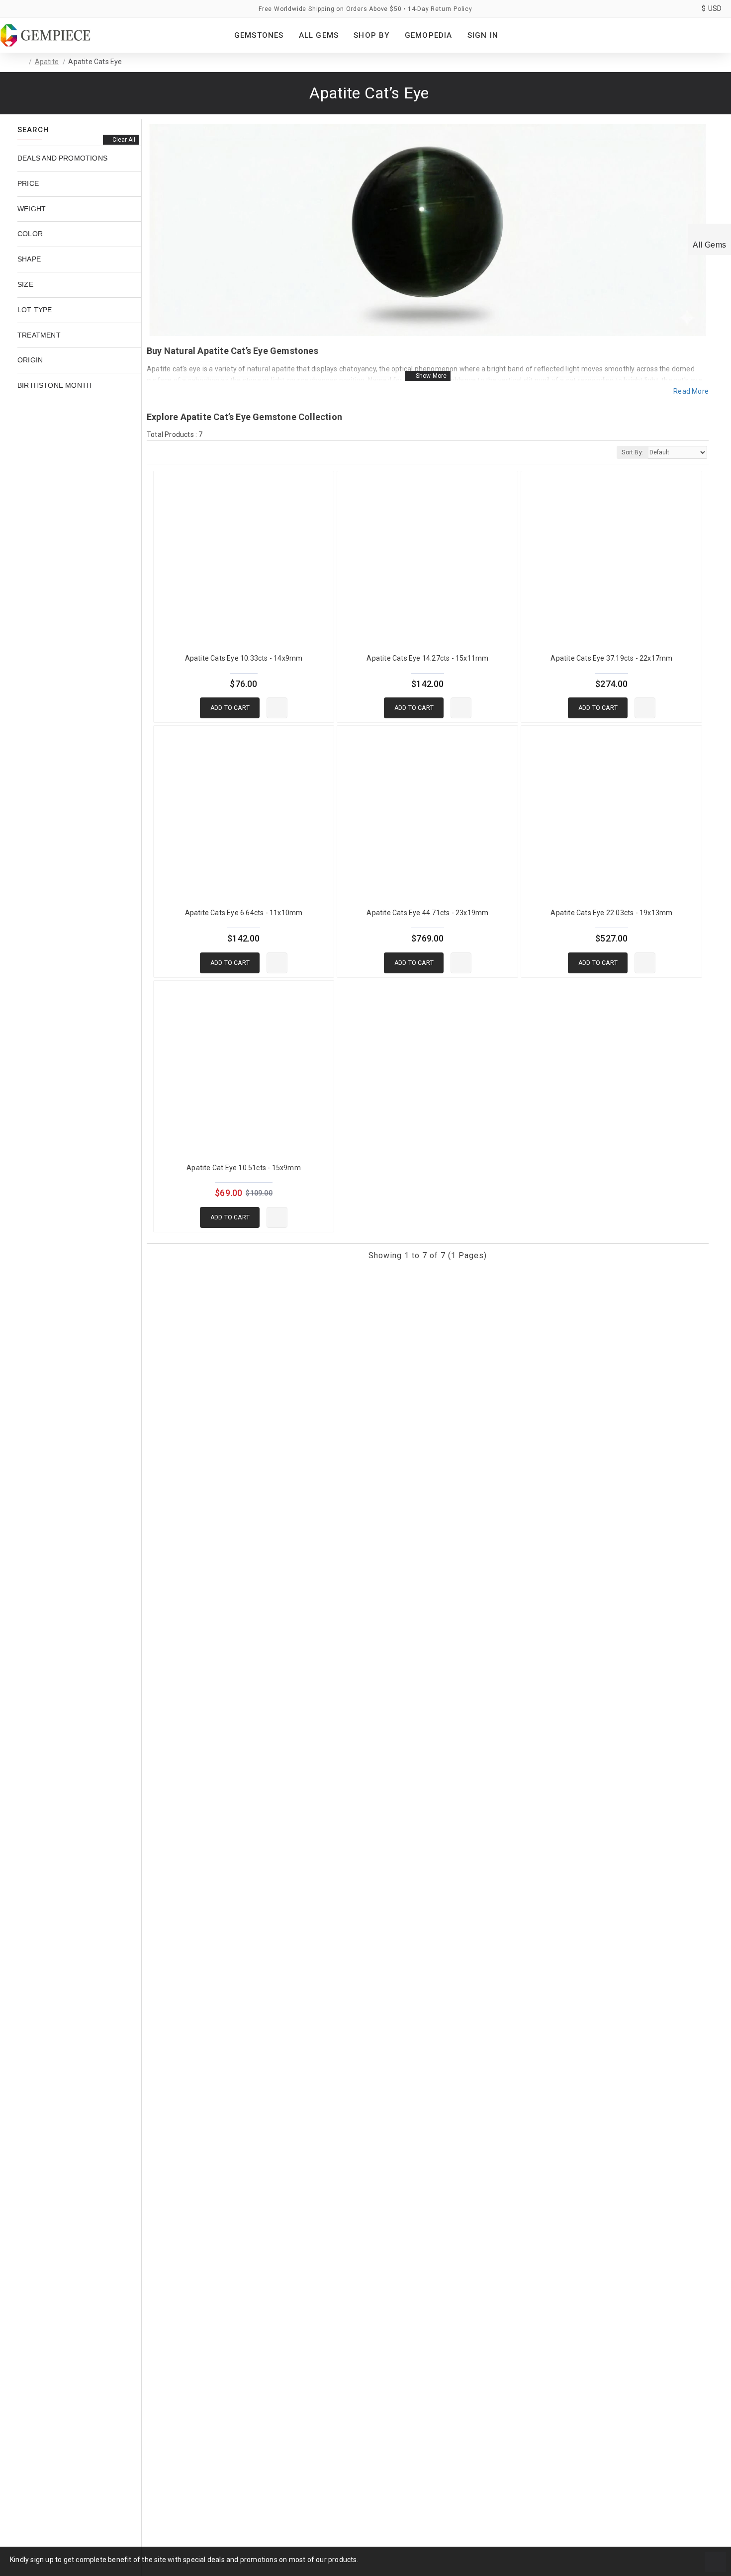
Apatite (47, 62)
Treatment (39, 335)
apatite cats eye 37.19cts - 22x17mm (611, 658)
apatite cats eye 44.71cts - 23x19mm (427, 913)
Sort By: (633, 452)
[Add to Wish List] (277, 708)
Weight (32, 208)
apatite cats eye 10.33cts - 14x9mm (244, 658)
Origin (30, 359)
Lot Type (35, 309)
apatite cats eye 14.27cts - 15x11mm (427, 658)
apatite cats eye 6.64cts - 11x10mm (244, 913)
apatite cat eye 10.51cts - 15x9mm (244, 1168)
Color (30, 233)
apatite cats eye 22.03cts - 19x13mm (611, 913)
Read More (691, 391)
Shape (29, 258)
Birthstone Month (54, 385)
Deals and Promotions (62, 158)
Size (25, 284)
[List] (171, 452)
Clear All (124, 140)
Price (28, 183)
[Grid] (153, 452)
